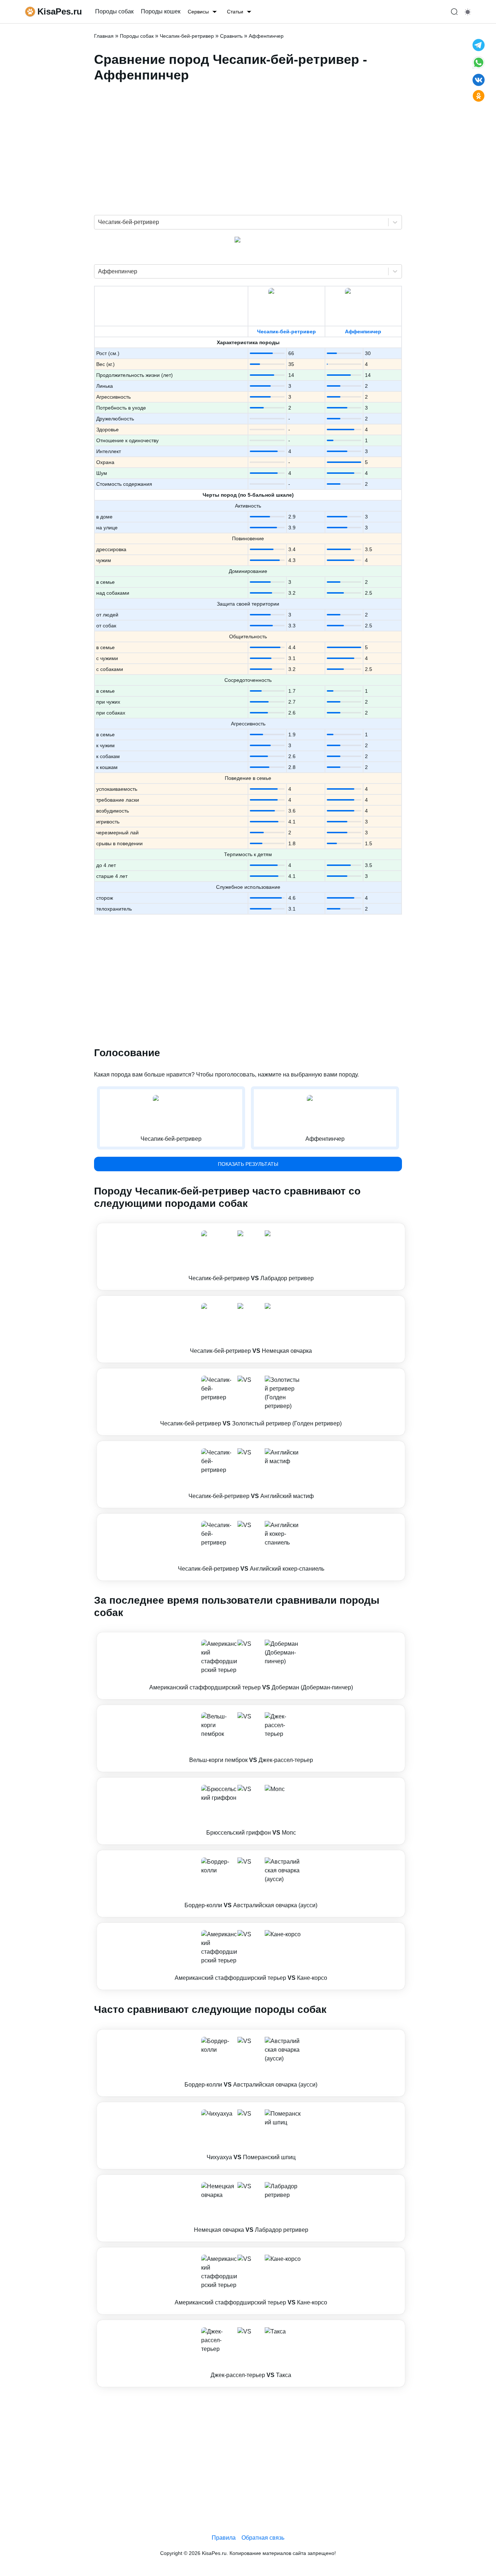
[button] (251, 1257)
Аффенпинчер (363, 331)
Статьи (235, 12)
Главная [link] (104, 36)
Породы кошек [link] (161, 11)
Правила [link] (224, 2538)
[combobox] (99, 222)
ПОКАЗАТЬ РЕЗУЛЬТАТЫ (248, 1164)
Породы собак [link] (114, 11)
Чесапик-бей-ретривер (286, 331)
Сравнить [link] (231, 36)
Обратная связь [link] (263, 2538)
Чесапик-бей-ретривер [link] (187, 36)
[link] (251, 1257)
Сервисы (198, 12)
